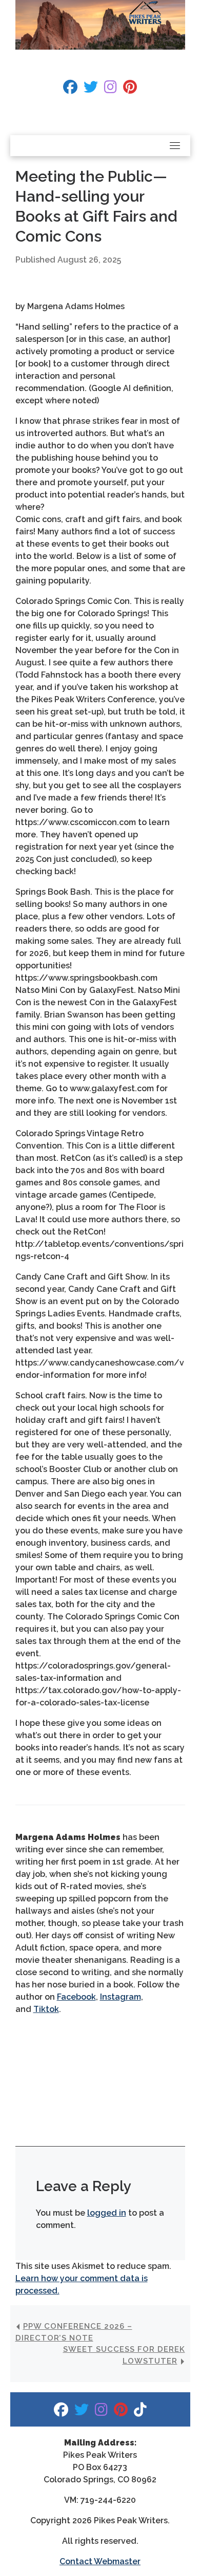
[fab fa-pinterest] (130, 89)
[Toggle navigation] (175, 145)
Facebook (76, 1997)
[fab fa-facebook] (70, 89)
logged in (107, 2213)
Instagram (121, 1997)
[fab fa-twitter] (91, 89)
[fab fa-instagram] (111, 89)
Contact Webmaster (100, 2561)
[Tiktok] (140, 2412)
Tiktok (46, 2009)
